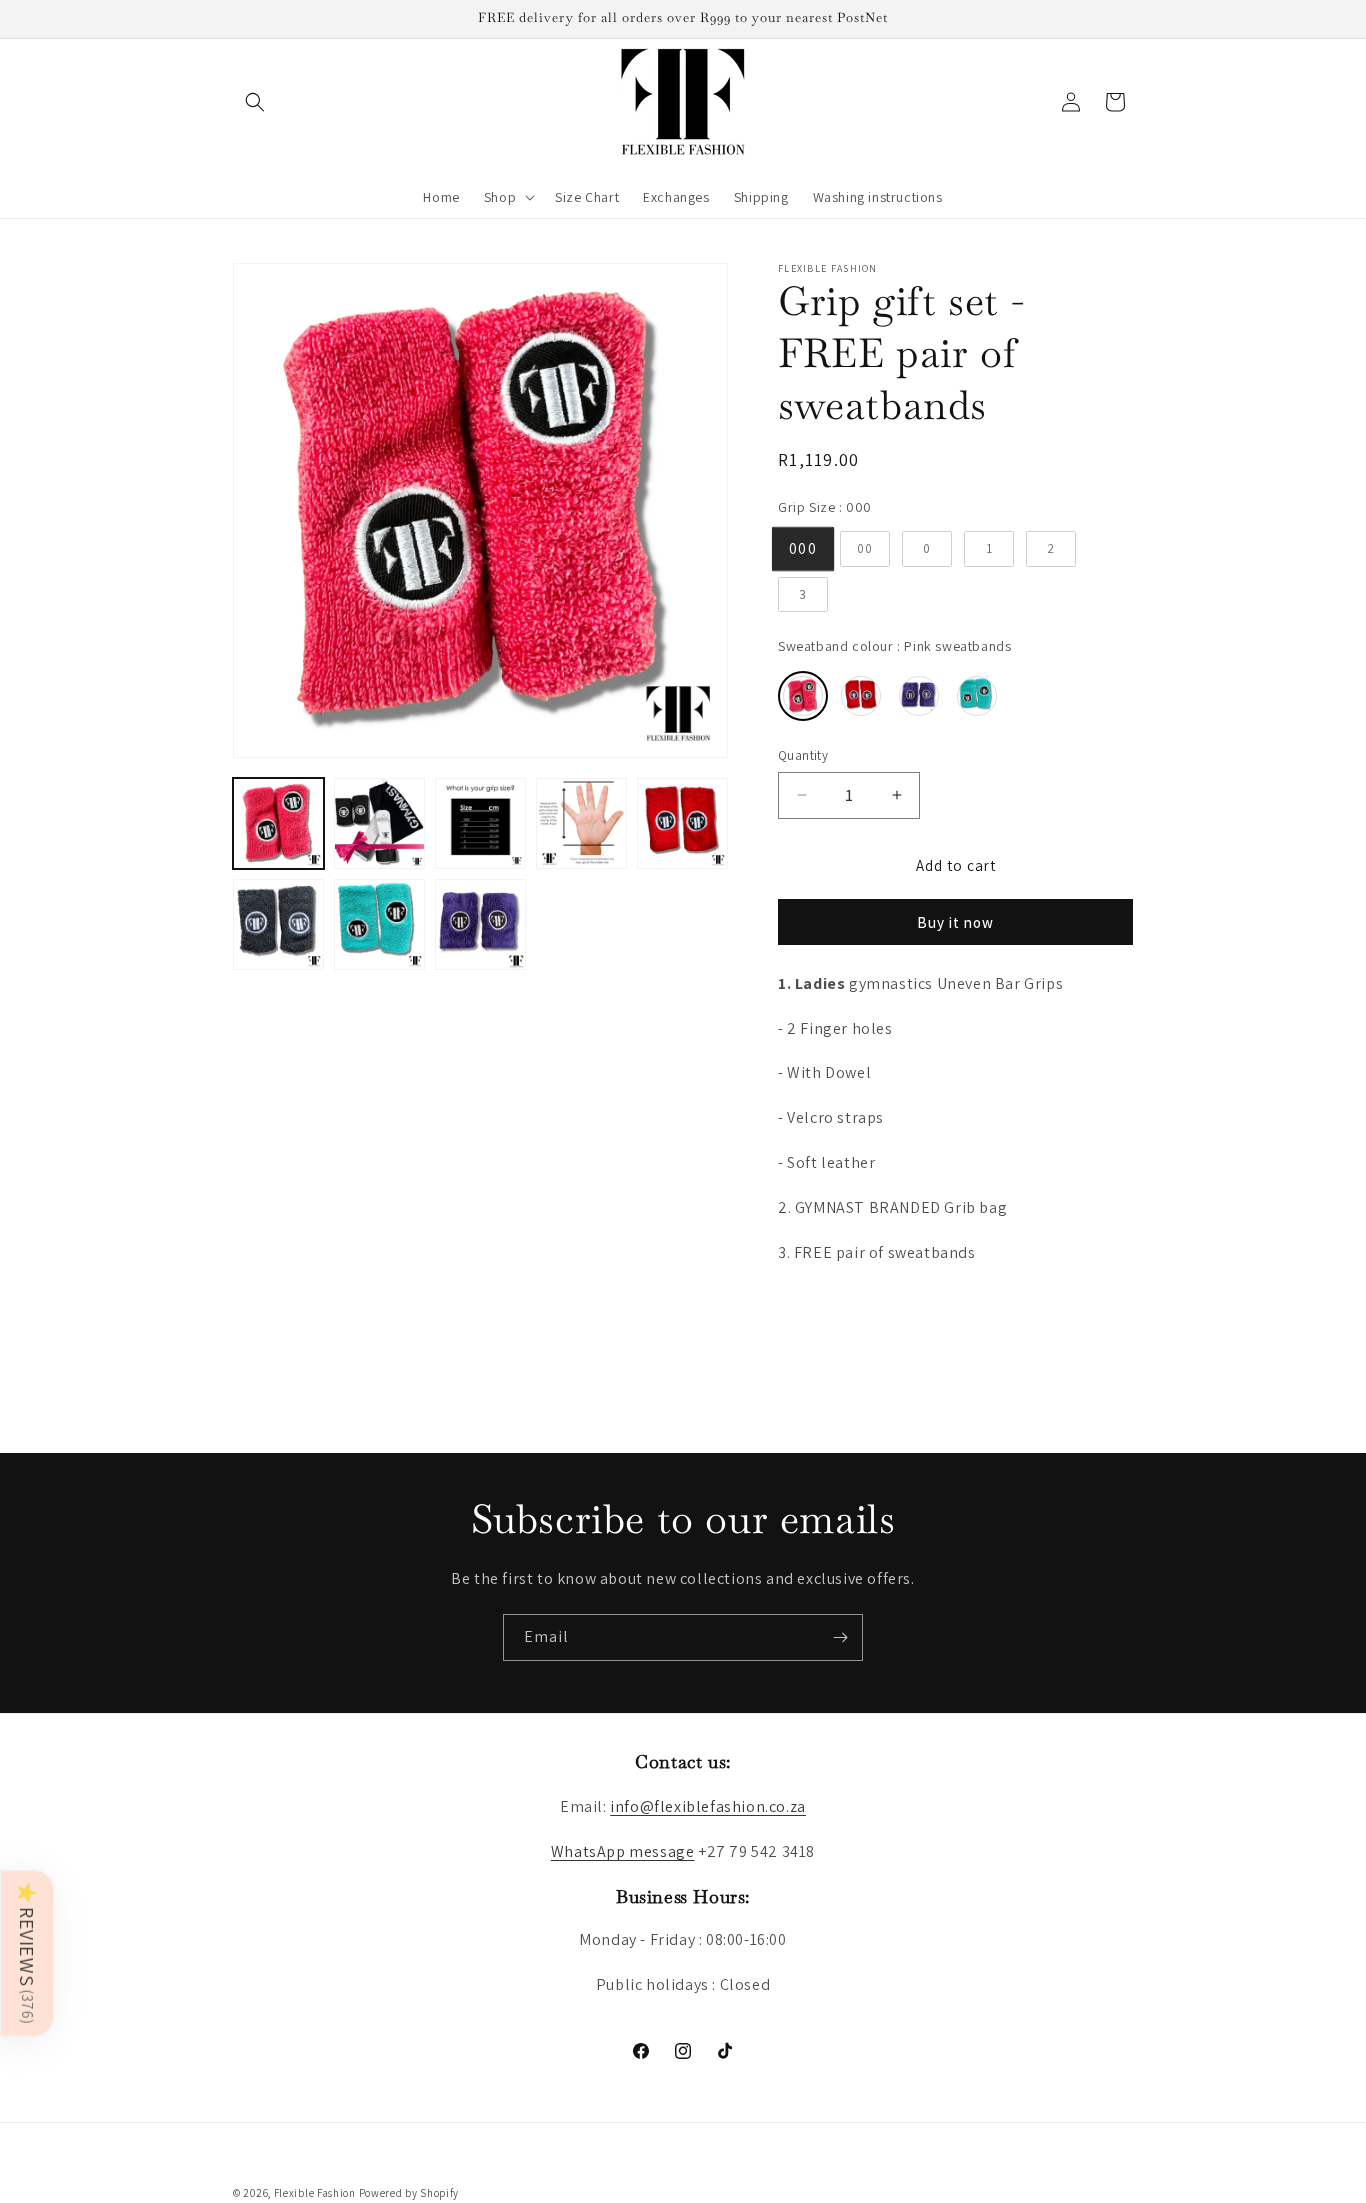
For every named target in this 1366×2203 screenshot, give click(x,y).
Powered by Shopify (409, 2193)
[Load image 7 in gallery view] (379, 924)
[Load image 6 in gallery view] (278, 924)
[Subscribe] (840, 1637)
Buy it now (955, 922)
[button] (255, 102)
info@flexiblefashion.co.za (708, 1806)
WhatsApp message (623, 1851)
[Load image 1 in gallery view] (278, 823)
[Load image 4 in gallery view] (581, 823)
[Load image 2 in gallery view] (379, 823)
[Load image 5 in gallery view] (682, 823)
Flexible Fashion (315, 2193)
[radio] (803, 549)
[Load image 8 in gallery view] (480, 924)
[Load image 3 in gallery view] (480, 823)
